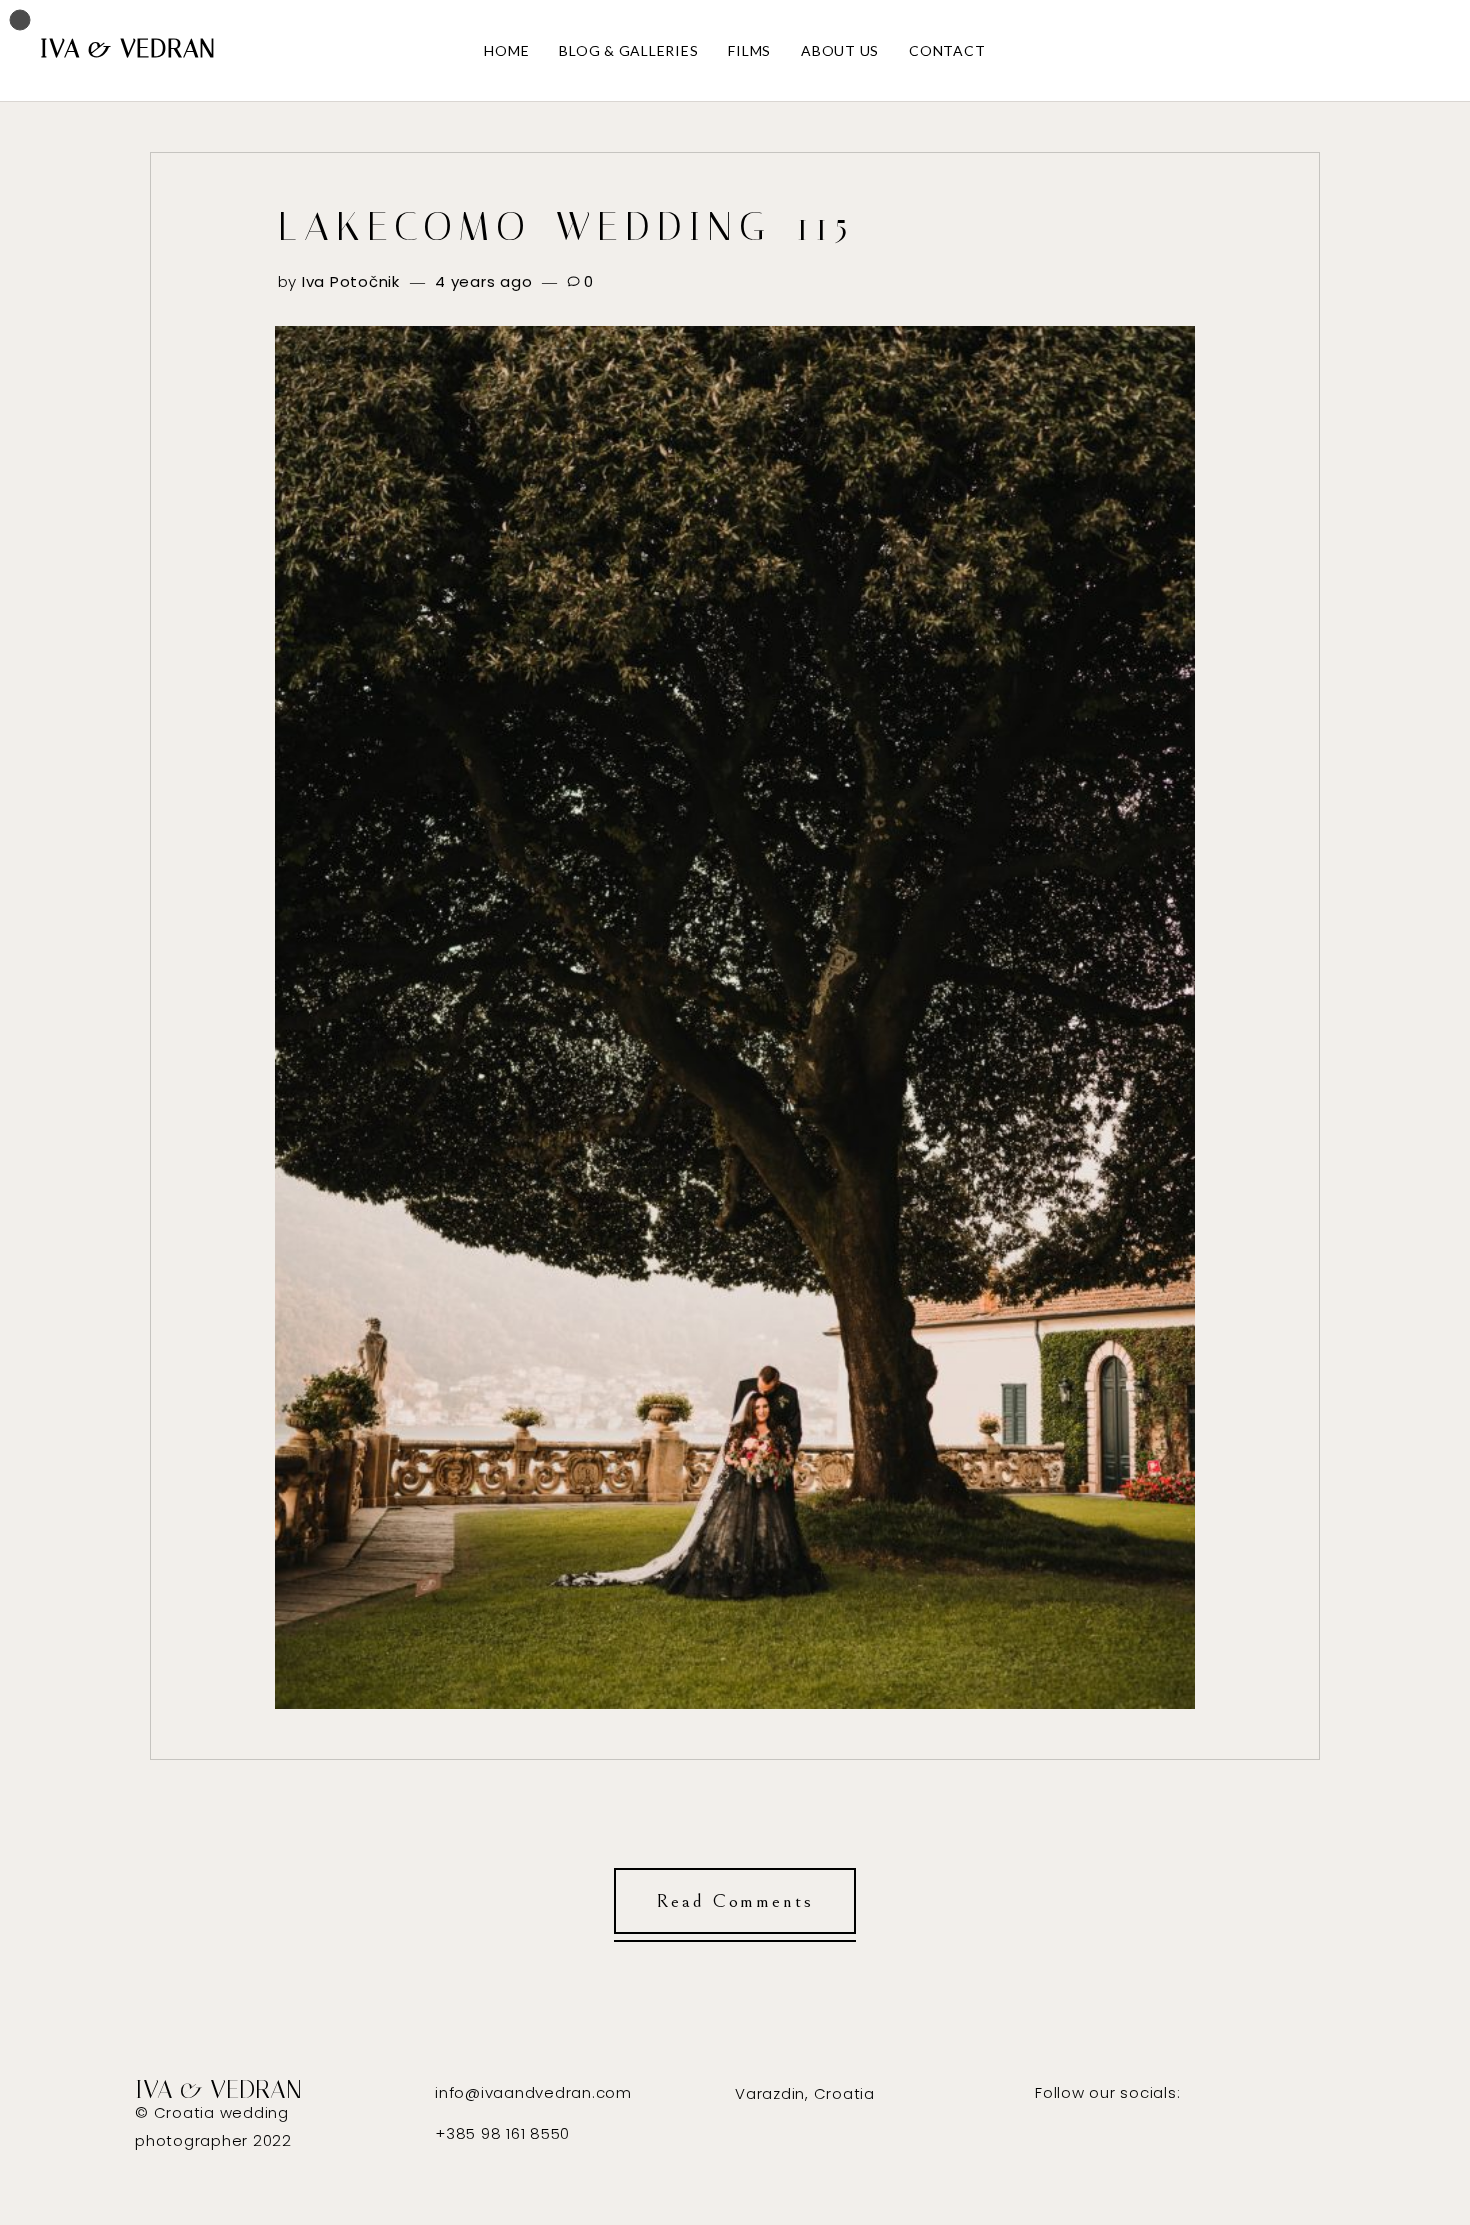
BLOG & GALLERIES (628, 50)
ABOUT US (840, 50)
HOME (506, 50)
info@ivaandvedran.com (533, 2092)
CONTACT (947, 50)
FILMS (749, 50)
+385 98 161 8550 (502, 2133)
